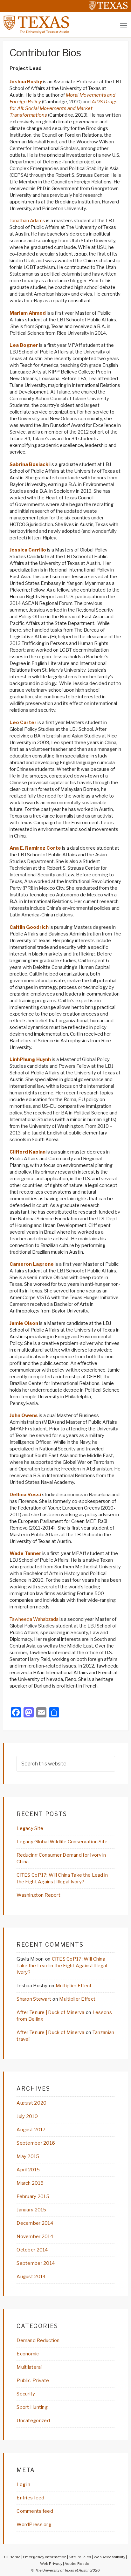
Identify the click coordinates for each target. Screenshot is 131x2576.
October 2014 (32, 2250)
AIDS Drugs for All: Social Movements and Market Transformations (64, 108)
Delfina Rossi (25, 1495)
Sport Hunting (32, 2407)
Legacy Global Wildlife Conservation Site (62, 1842)
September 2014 (36, 2263)
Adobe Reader (78, 2564)
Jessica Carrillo (28, 550)
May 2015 (28, 2156)
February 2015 (33, 2196)
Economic (28, 2354)
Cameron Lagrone (32, 1264)
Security (26, 2394)
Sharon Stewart (34, 1999)
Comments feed (35, 2511)
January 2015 (31, 2210)
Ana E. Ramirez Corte (35, 848)
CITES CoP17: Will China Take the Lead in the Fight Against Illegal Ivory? (62, 1966)
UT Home (12, 2557)
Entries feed (30, 2498)
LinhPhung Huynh (30, 1059)
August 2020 (31, 2103)
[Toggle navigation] (124, 26)
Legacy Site (30, 1828)
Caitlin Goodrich (29, 927)
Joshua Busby (26, 82)
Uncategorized (33, 2421)
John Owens (24, 1415)
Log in (23, 2484)
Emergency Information (45, 2557)
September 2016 (36, 2143)
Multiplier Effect (74, 1986)
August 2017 (31, 2130)
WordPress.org (34, 2525)
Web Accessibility (109, 2557)
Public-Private (33, 2381)
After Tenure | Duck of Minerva (50, 2012)
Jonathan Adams (28, 221)
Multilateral (29, 2367)
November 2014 (35, 2237)
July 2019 (27, 2116)
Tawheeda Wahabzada (34, 1619)
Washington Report (38, 1895)
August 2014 (31, 2277)
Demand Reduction (38, 2340)
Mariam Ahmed (28, 313)
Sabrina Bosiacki (30, 464)
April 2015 (28, 2170)
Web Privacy (51, 2564)
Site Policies (80, 2557)
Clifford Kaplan (28, 1152)
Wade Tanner (25, 1553)
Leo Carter (23, 723)
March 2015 (30, 2183)
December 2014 (35, 2223)
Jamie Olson (24, 1323)
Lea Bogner (24, 345)
